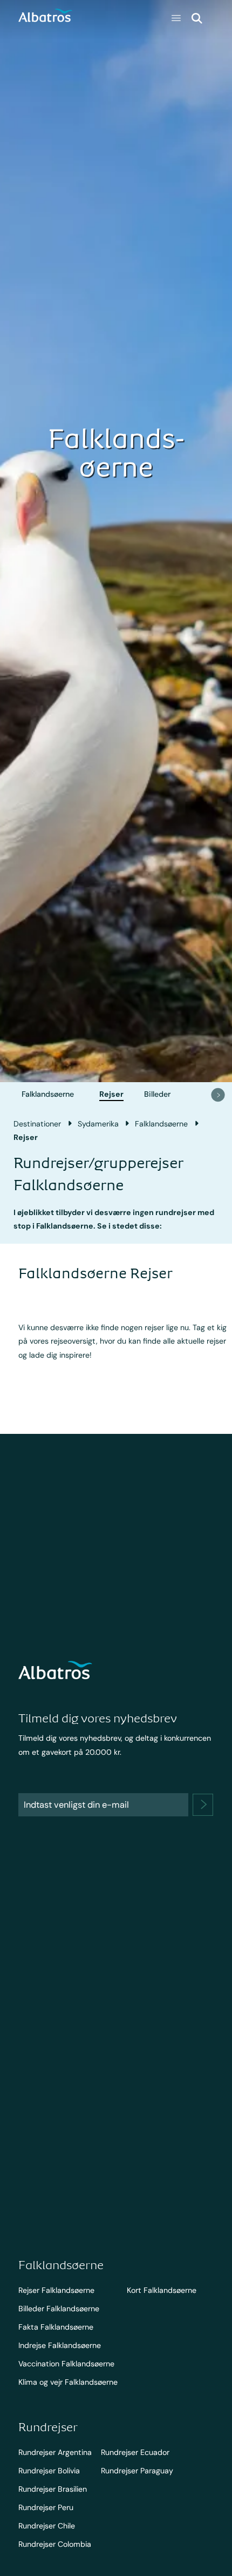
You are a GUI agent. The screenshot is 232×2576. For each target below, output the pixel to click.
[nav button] (218, 1095)
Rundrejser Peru (46, 2507)
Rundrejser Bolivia (49, 2471)
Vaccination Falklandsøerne (66, 2364)
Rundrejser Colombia (55, 2544)
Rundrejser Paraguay (137, 2471)
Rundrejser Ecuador (135, 2452)
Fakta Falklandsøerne (56, 2327)
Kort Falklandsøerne (162, 2290)
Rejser (111, 1094)
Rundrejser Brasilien (53, 2489)
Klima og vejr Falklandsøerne (68, 2382)
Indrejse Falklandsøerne (60, 2345)
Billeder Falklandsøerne (59, 2309)
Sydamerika (98, 1124)
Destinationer (37, 1124)
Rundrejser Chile (47, 2526)
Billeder (157, 1094)
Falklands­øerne (48, 1094)
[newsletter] (203, 1805)
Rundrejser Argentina (55, 2452)
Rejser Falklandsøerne (56, 2290)
